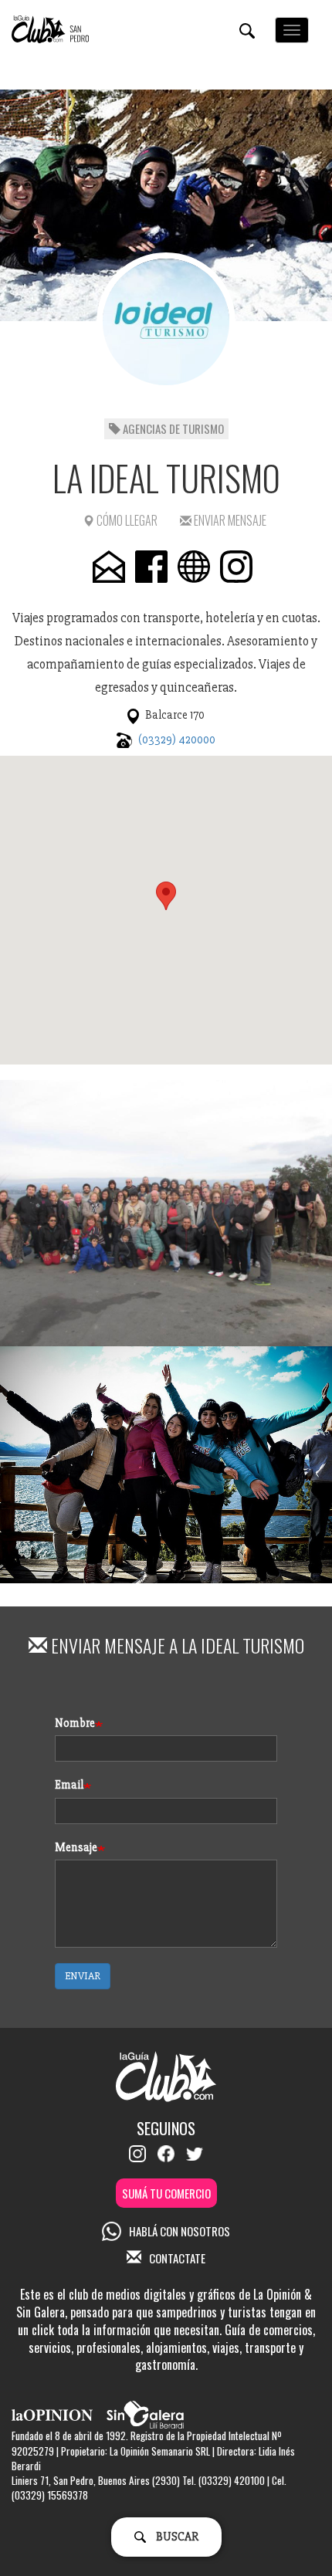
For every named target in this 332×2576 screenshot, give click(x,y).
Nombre (75, 1723)
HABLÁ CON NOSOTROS (180, 2231)
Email (69, 1785)
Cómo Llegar (126, 520)
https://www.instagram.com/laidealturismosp (236, 567)
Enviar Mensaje (229, 520)
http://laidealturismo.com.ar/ (194, 567)
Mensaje (76, 1847)
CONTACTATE (177, 2258)
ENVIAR (83, 1976)
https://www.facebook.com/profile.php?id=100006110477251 (151, 567)
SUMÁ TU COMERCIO (166, 2193)
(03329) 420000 (177, 740)
